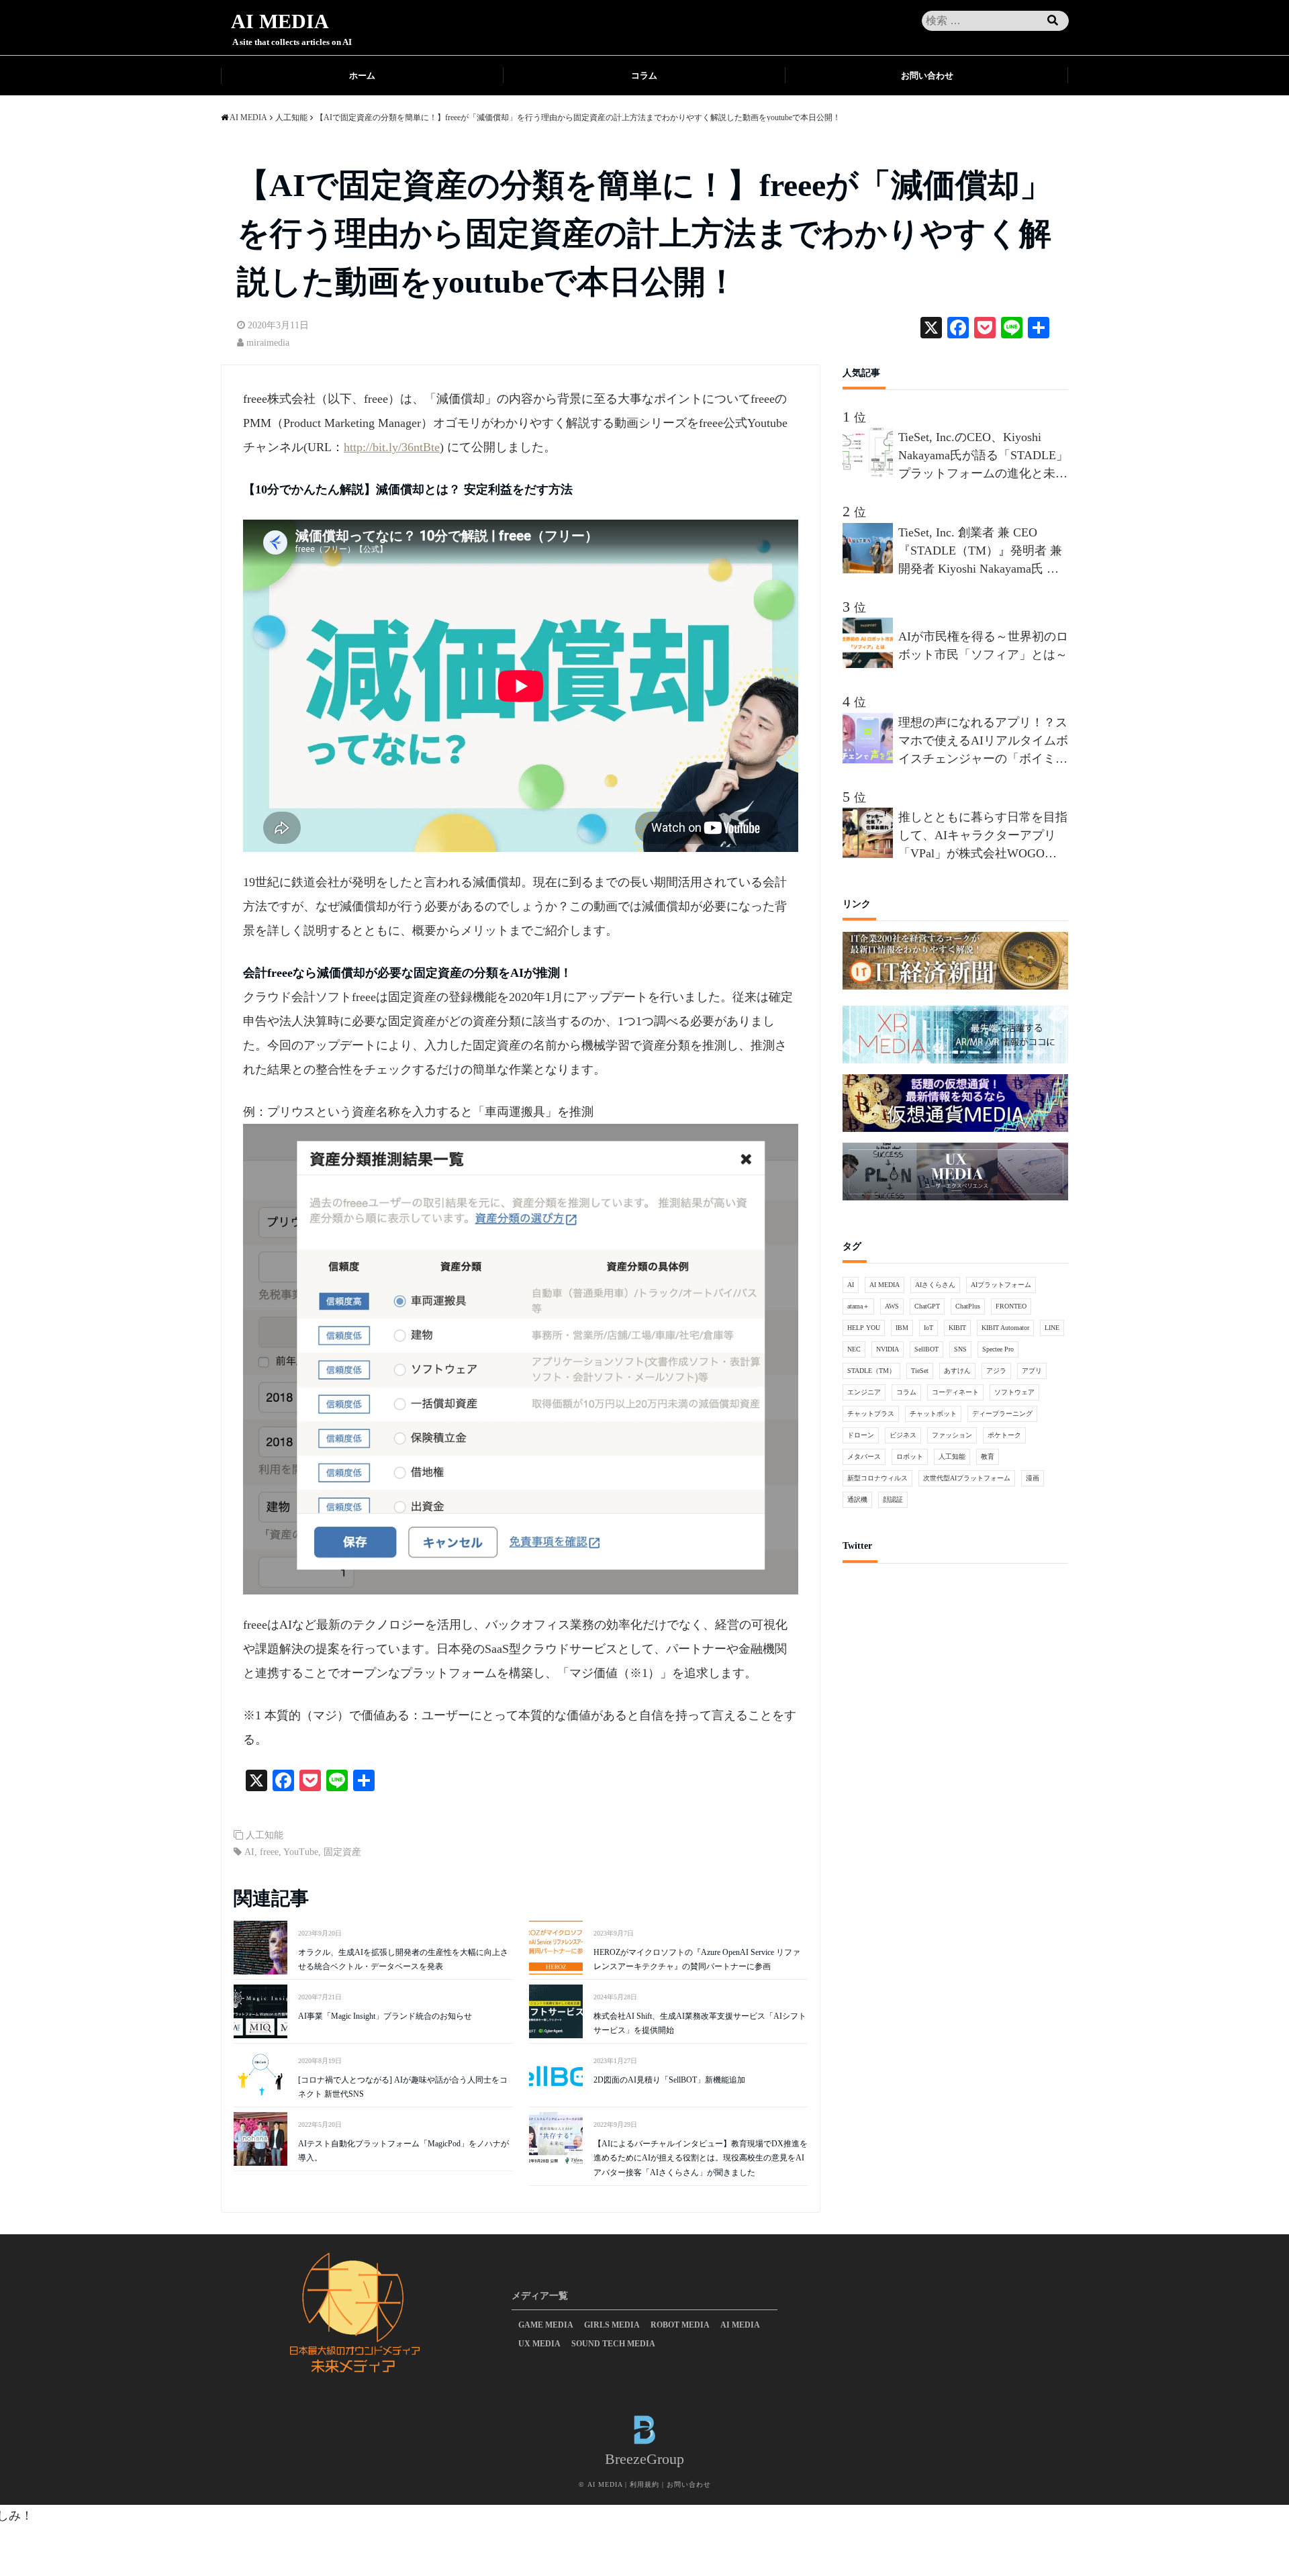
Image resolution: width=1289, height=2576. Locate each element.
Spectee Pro (998, 1349)
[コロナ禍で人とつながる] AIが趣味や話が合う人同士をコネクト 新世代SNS (403, 2087)
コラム (644, 76)
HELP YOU (864, 1328)
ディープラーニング (1002, 1414)
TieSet (920, 1371)
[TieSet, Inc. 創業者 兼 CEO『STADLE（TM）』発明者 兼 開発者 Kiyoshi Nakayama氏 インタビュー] (870, 569)
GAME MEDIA (546, 2325)
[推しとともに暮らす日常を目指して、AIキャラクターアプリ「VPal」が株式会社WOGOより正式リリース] (870, 854)
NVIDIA (888, 1349)
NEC (854, 1349)
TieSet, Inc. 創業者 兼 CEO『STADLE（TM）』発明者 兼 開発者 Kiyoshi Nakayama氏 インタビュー (980, 552)
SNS (960, 1349)
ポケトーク (1004, 1435)
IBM (902, 1328)
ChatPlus (968, 1306)
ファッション (952, 1435)
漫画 (1033, 1478)
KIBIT (957, 1328)
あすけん (957, 1371)
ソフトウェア (1014, 1392)
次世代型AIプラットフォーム (967, 1478)
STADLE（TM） (871, 1371)
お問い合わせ (927, 76)
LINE (1052, 1328)
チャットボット (933, 1414)
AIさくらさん (935, 1285)
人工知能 (265, 1835)
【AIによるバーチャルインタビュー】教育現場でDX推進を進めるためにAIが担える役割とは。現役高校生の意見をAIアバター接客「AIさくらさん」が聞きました (701, 2158)
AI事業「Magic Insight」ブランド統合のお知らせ (385, 2016)
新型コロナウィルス (877, 1478)
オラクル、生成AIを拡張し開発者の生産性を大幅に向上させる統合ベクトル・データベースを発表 (403, 1960)
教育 (988, 1457)
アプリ (1032, 1371)
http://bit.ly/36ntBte (392, 447)
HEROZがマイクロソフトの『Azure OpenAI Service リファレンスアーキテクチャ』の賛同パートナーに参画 (697, 1960)
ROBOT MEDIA (680, 2325)
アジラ (996, 1371)
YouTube (301, 1852)
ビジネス (903, 1435)
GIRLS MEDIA (612, 2325)
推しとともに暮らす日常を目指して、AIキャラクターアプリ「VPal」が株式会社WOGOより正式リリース (983, 837)
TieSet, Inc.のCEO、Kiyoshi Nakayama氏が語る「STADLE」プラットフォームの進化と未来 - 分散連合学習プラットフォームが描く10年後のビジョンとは (983, 457)
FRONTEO (1011, 1306)
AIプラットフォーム (1001, 1285)
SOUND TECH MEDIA (613, 2344)
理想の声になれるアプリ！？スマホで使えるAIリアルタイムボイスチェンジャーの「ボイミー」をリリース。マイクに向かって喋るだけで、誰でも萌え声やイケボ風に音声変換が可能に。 (983, 742)
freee (269, 1852)
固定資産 (342, 1852)
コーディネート (955, 1392)
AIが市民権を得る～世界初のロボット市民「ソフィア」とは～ (983, 646)
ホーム (362, 76)
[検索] (1053, 21)
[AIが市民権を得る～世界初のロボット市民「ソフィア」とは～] (870, 664)
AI (249, 1852)
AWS (892, 1306)
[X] (931, 329)
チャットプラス (871, 1414)
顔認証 (893, 1499)
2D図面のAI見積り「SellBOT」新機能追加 (669, 2080)
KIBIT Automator (1005, 1328)
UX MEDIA (539, 2344)
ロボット (910, 1457)
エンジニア (864, 1392)
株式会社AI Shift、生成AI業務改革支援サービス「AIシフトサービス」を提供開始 (700, 2023)
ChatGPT (927, 1306)
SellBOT (926, 1349)
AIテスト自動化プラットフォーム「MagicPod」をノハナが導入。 (403, 2151)
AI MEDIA (280, 21)
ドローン (861, 1435)
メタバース (864, 1457)
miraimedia (268, 343)
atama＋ (858, 1306)
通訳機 (857, 1499)
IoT (928, 1328)
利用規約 (644, 2484)
